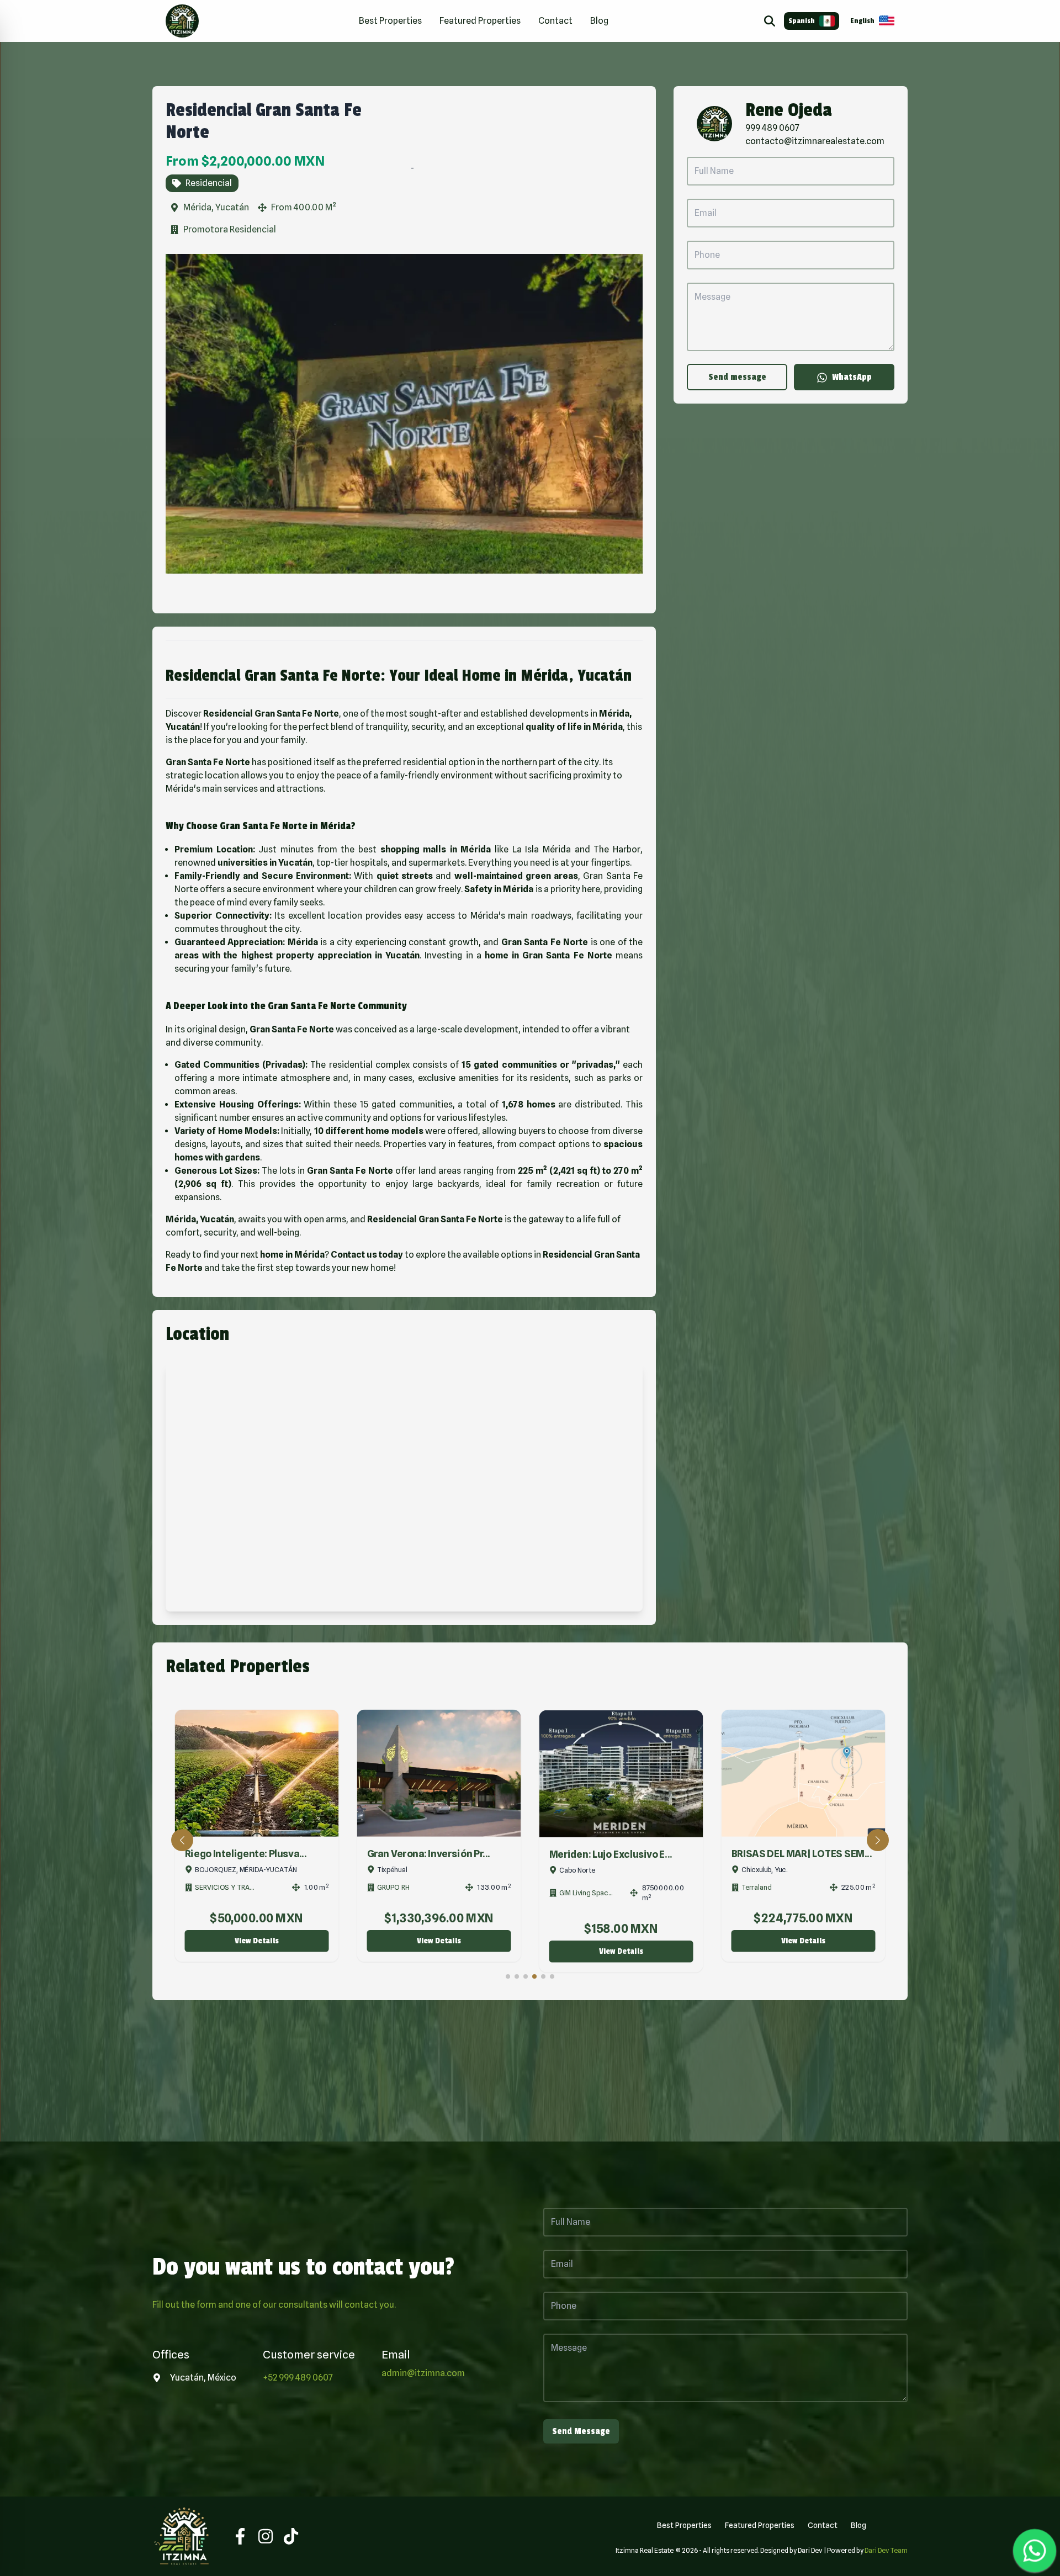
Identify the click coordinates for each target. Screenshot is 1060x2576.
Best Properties (390, 21)
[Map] (404, 1487)
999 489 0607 (772, 128)
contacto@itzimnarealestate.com (815, 141)
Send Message (581, 2431)
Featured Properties (480, 21)
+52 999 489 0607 (298, 2378)
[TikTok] (291, 2536)
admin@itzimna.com (423, 2373)
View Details (257, 1941)
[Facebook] (240, 2536)
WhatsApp (852, 377)
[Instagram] (266, 2536)
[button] (182, 1840)
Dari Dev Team (886, 2550)
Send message (737, 377)
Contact (555, 21)
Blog (599, 21)
